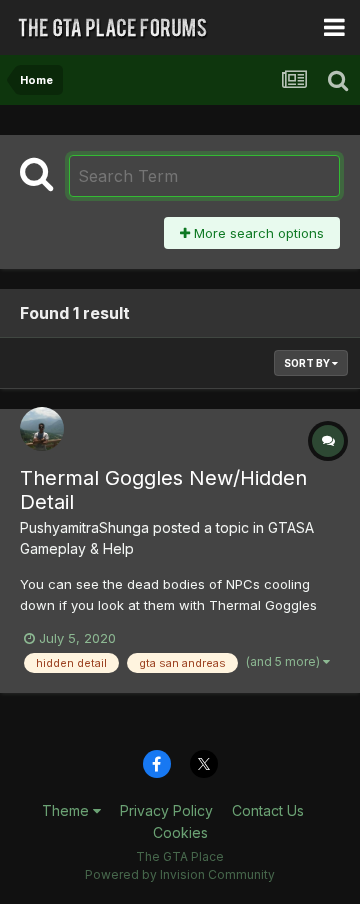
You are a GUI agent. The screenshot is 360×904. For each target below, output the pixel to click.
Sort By (308, 363)
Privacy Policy (166, 810)
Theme (67, 810)
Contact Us (268, 810)
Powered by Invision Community (180, 874)
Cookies (180, 832)
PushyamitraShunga (84, 527)
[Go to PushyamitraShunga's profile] (42, 429)
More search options (257, 233)
